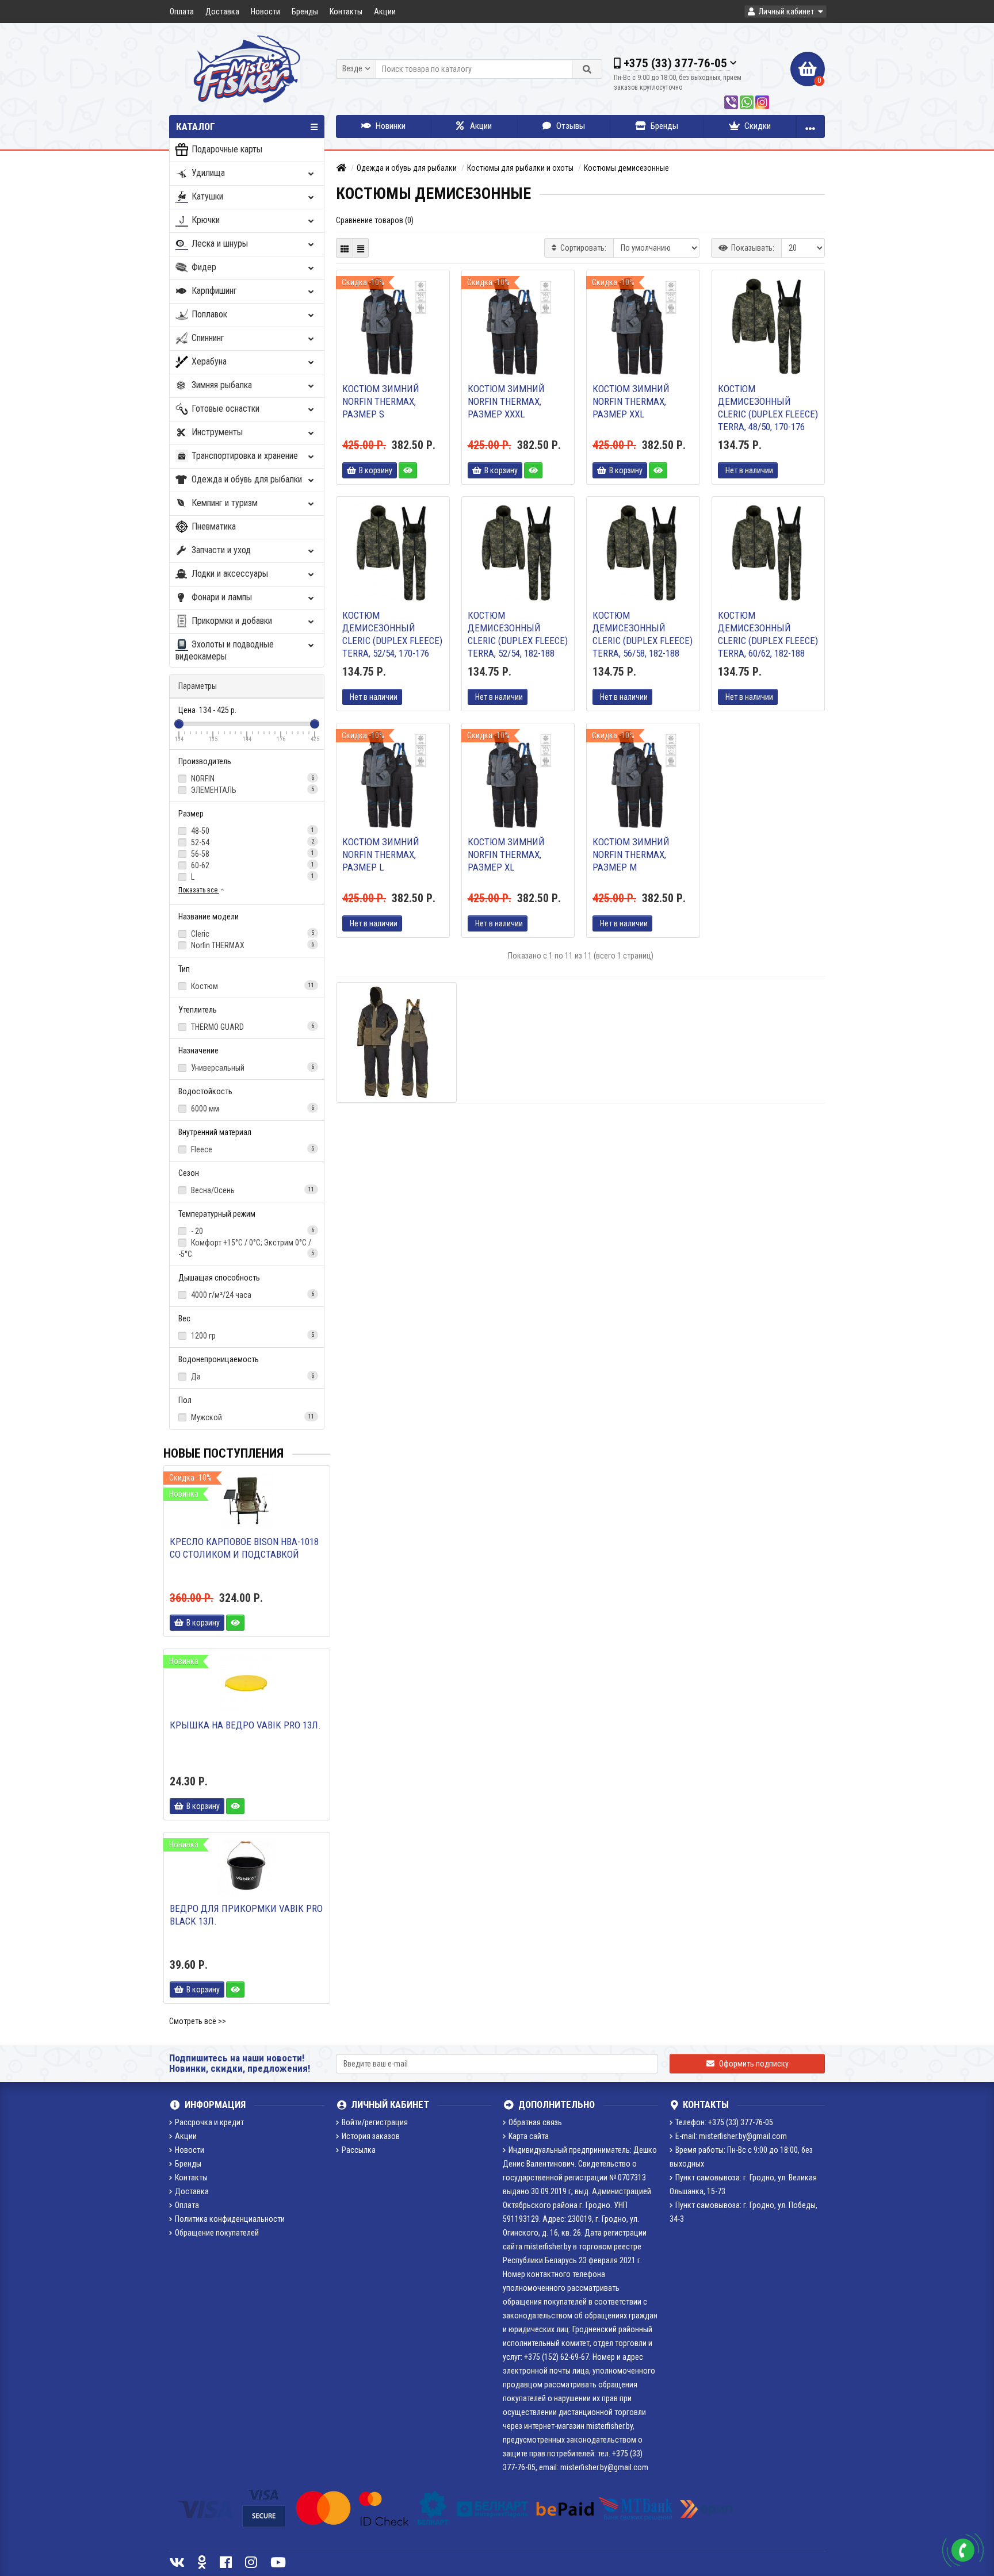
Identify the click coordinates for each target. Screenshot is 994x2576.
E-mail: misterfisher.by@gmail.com (731, 2136)
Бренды (305, 11)
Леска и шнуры (219, 244)
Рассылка (359, 2150)
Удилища (207, 173)
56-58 (252, 854)
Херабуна (208, 361)
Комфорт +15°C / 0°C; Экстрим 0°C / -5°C (246, 1248)
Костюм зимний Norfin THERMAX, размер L (381, 854)
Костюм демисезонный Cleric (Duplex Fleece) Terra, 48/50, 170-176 (768, 408)
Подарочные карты (226, 149)
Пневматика (213, 526)
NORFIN (252, 779)
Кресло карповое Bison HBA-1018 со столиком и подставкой (244, 1548)
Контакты (346, 11)
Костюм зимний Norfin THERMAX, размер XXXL (506, 401)
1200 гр (252, 1336)
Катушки (206, 196)
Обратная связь (535, 2122)
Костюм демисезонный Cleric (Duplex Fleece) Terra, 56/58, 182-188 (643, 634)
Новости (265, 11)
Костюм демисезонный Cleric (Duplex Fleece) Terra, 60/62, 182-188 (768, 634)
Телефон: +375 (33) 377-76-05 (724, 2122)
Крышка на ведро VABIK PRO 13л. (245, 1725)
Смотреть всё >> (198, 2021)
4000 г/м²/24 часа (252, 1295)
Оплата (182, 11)
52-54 (252, 842)
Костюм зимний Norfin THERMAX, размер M (631, 854)
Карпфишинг (213, 291)
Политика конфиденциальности (230, 2219)
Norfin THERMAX (252, 945)
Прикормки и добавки (231, 621)
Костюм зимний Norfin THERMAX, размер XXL (631, 401)
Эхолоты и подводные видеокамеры (225, 650)
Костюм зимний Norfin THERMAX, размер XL (506, 854)
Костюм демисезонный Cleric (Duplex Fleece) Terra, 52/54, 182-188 (518, 634)
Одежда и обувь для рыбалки (246, 479)
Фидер (203, 267)
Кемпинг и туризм (223, 503)
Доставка (222, 11)
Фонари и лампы (221, 597)
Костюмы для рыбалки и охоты (520, 168)
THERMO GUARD (252, 1027)
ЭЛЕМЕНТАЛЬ (252, 790)
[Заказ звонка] (963, 2550)
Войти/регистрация (375, 2122)
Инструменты (216, 432)
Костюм (252, 986)
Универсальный (252, 1068)
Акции (385, 11)
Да (252, 1377)
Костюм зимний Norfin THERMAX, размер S (381, 401)
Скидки (757, 126)
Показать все (199, 890)
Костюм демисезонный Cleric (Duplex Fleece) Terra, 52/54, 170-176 (392, 634)
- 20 (252, 1231)
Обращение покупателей (217, 2233)
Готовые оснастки (224, 409)
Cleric (252, 934)
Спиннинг (207, 338)
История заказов (371, 2136)
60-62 (252, 865)
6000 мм (252, 1109)
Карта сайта (529, 2136)
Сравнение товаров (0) (375, 220)
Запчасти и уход (220, 550)
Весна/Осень (252, 1190)
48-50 (252, 831)
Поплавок (208, 314)
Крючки (204, 220)
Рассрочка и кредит (209, 2122)
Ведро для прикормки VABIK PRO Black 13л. (246, 1915)
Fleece (252, 1149)
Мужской (252, 1417)
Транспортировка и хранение (244, 456)
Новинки (390, 126)
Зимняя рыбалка (221, 385)
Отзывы (570, 126)
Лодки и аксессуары (229, 574)
